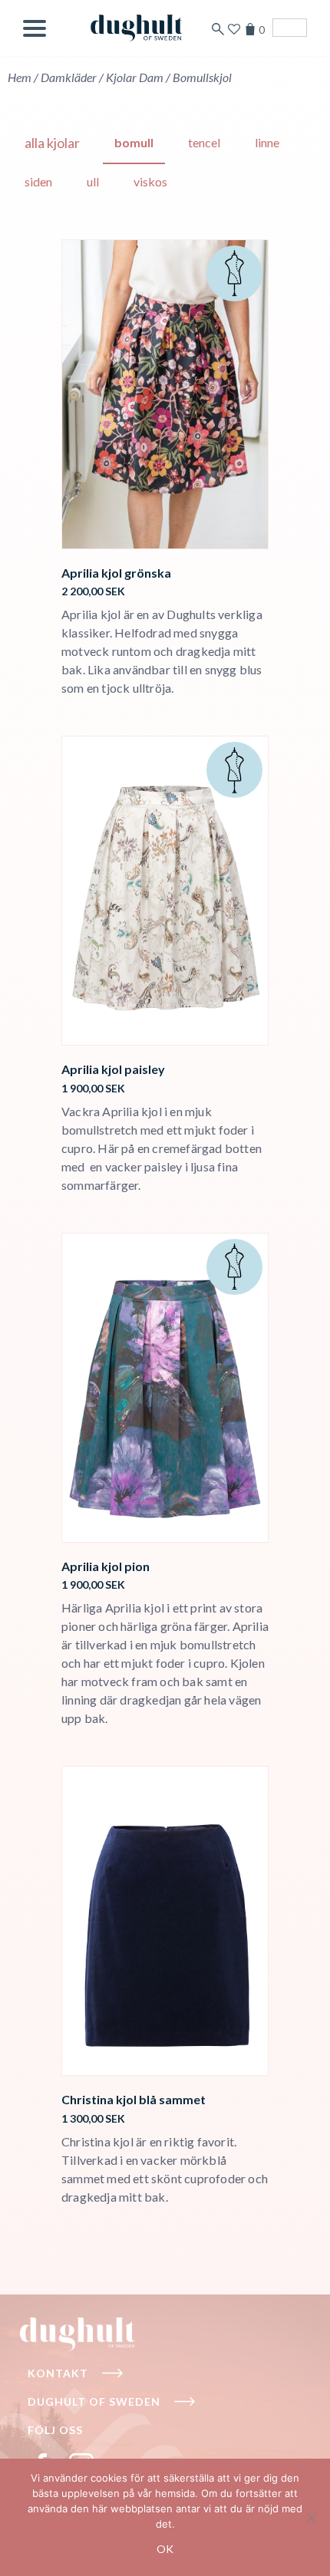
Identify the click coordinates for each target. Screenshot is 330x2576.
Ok (165, 2549)
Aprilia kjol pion (106, 1566)
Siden (38, 181)
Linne (267, 142)
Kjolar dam (135, 77)
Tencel (204, 142)
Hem (20, 77)
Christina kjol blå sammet (134, 2099)
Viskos (150, 181)
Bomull (134, 142)
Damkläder (69, 77)
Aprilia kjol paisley (113, 1069)
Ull (93, 181)
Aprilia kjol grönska (116, 573)
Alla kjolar (52, 143)
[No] (311, 2518)
